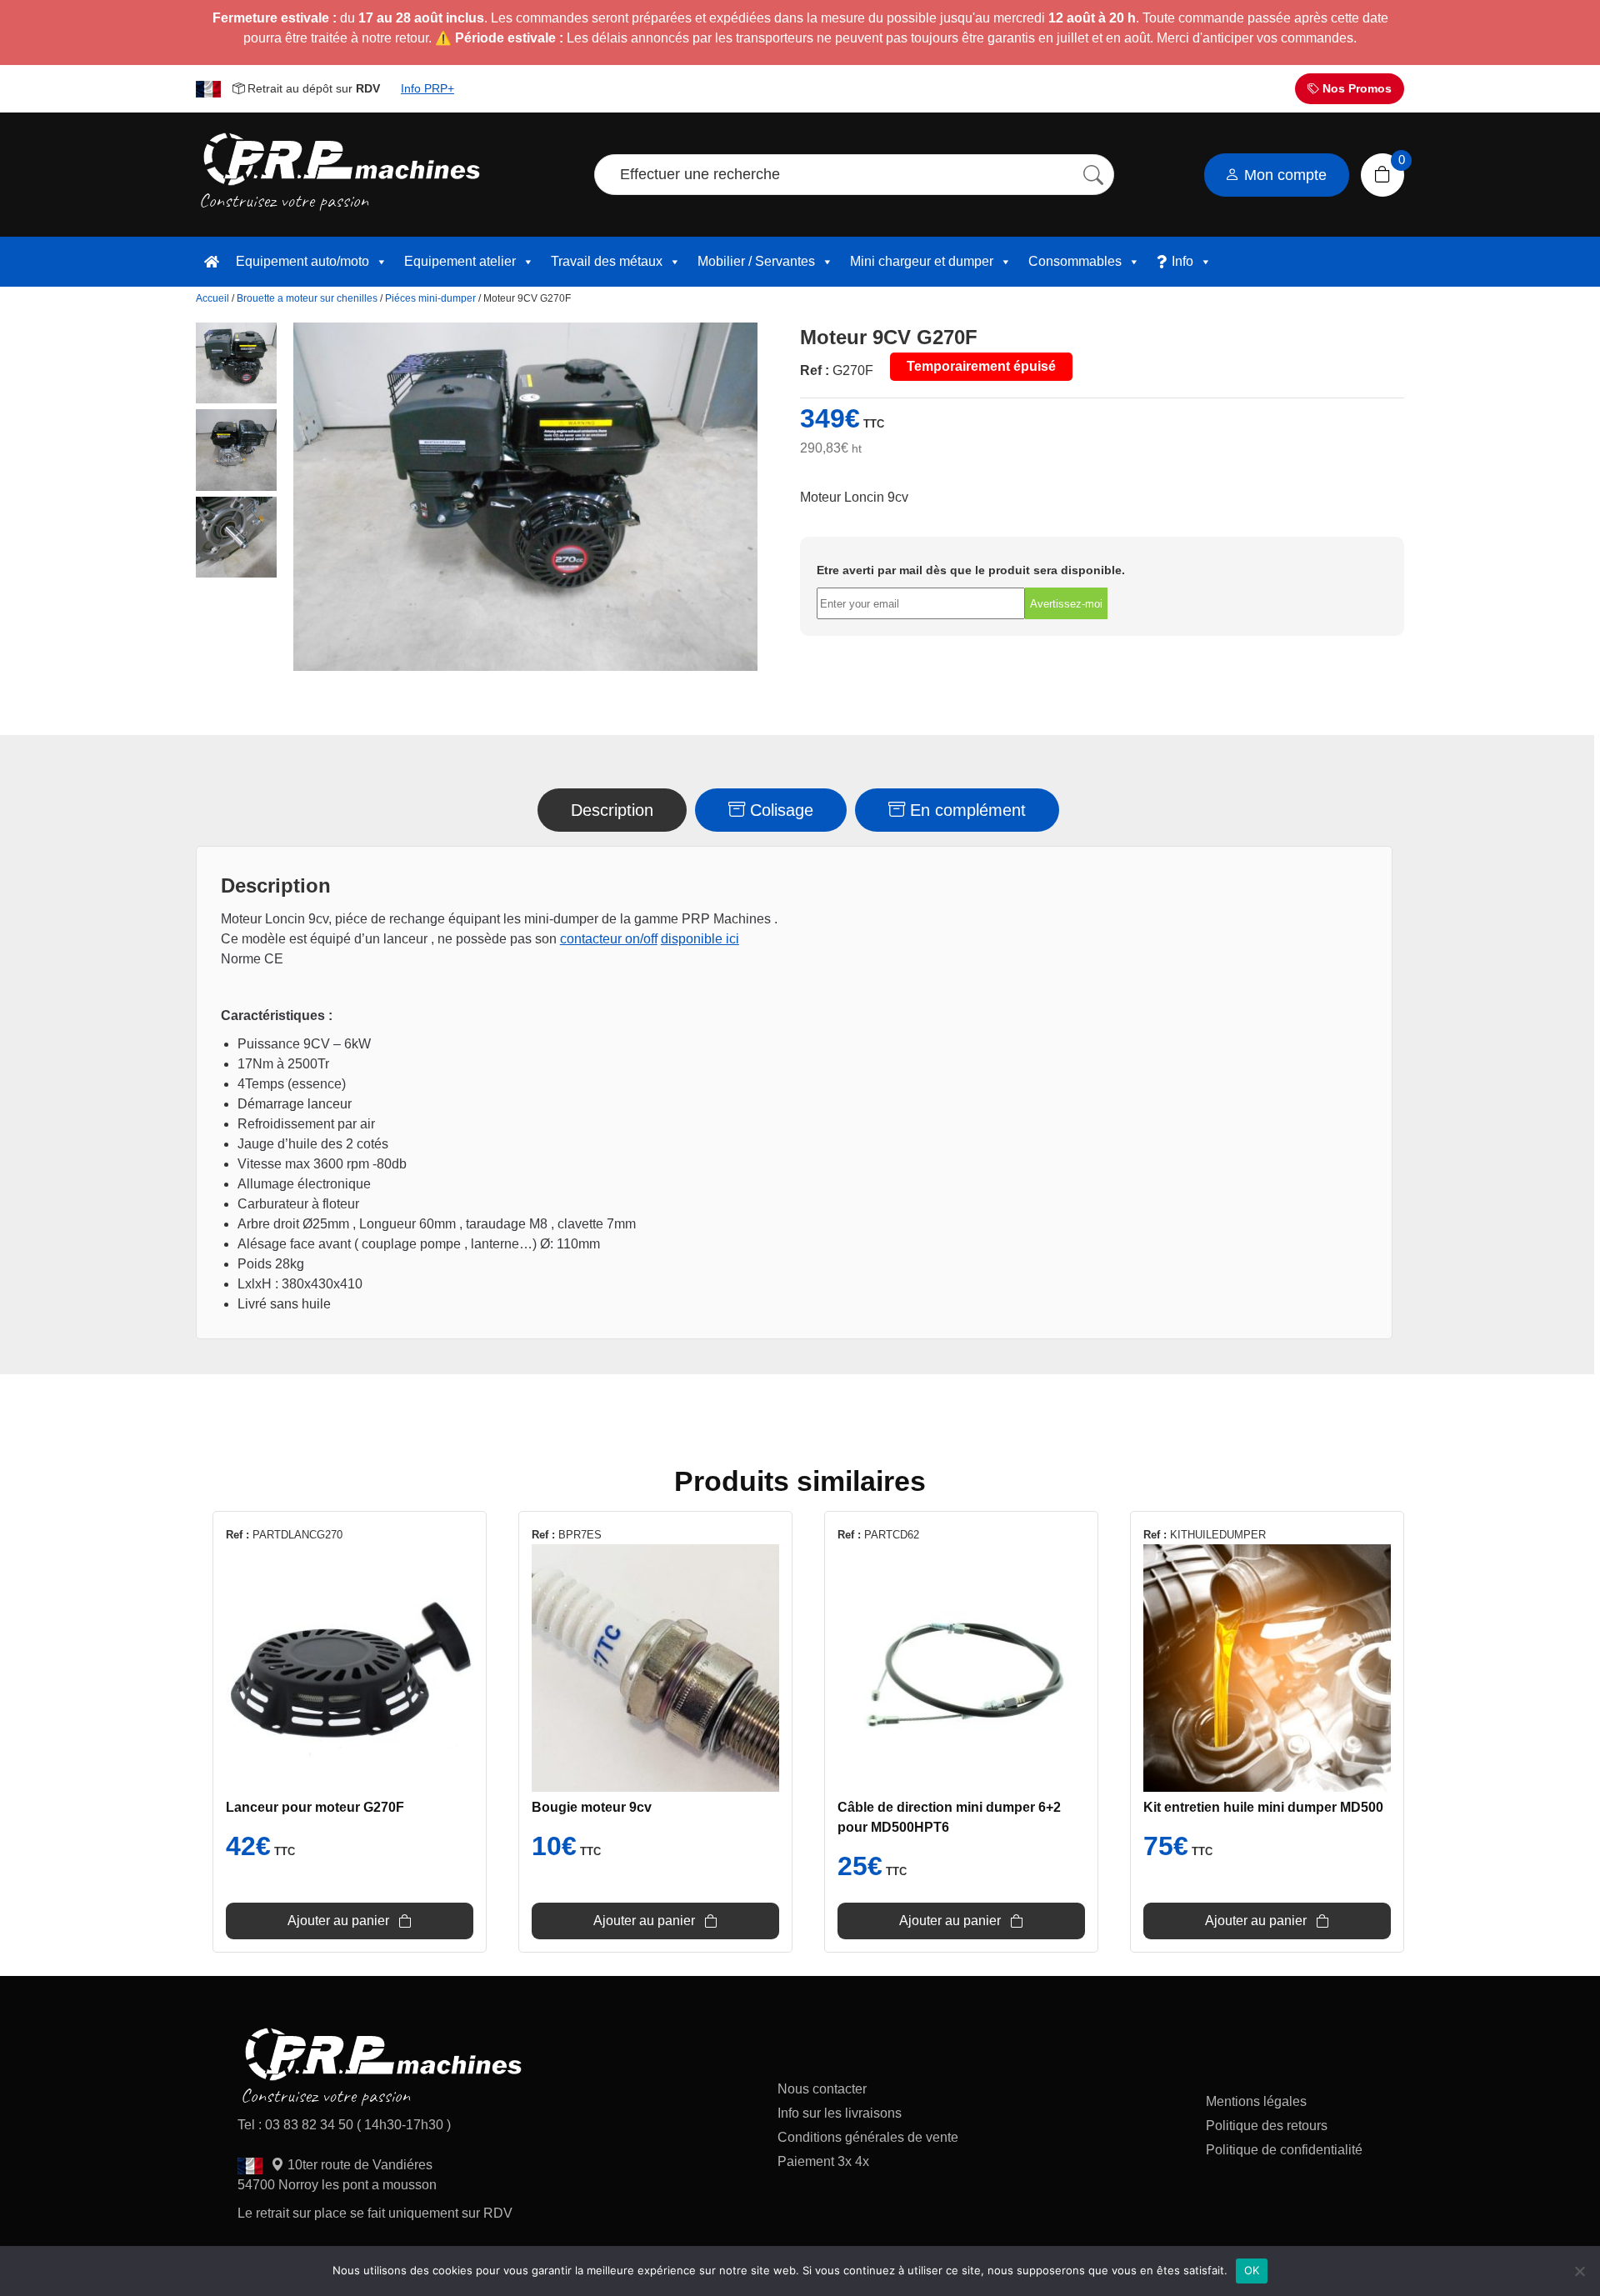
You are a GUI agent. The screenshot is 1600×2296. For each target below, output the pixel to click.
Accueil (212, 298)
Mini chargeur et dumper (922, 261)
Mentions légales (1256, 2101)
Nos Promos (1355, 88)
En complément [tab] (965, 810)
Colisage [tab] (779, 810)
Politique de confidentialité (1284, 2150)
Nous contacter (822, 2089)
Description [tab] (612, 810)
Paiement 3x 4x (823, 2161)
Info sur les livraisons (840, 2113)
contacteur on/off (609, 939)
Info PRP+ (427, 88)
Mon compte (1283, 175)
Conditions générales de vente (868, 2137)
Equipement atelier (460, 261)
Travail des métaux (607, 261)
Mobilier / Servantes (756, 261)
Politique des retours (1268, 2126)
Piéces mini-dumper (430, 298)
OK (1252, 2270)
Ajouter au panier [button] (338, 1921)
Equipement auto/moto (302, 261)
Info (1182, 261)
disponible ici (700, 939)
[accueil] (212, 262)
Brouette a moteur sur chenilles (307, 298)
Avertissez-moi (1066, 604)
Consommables (1075, 261)
